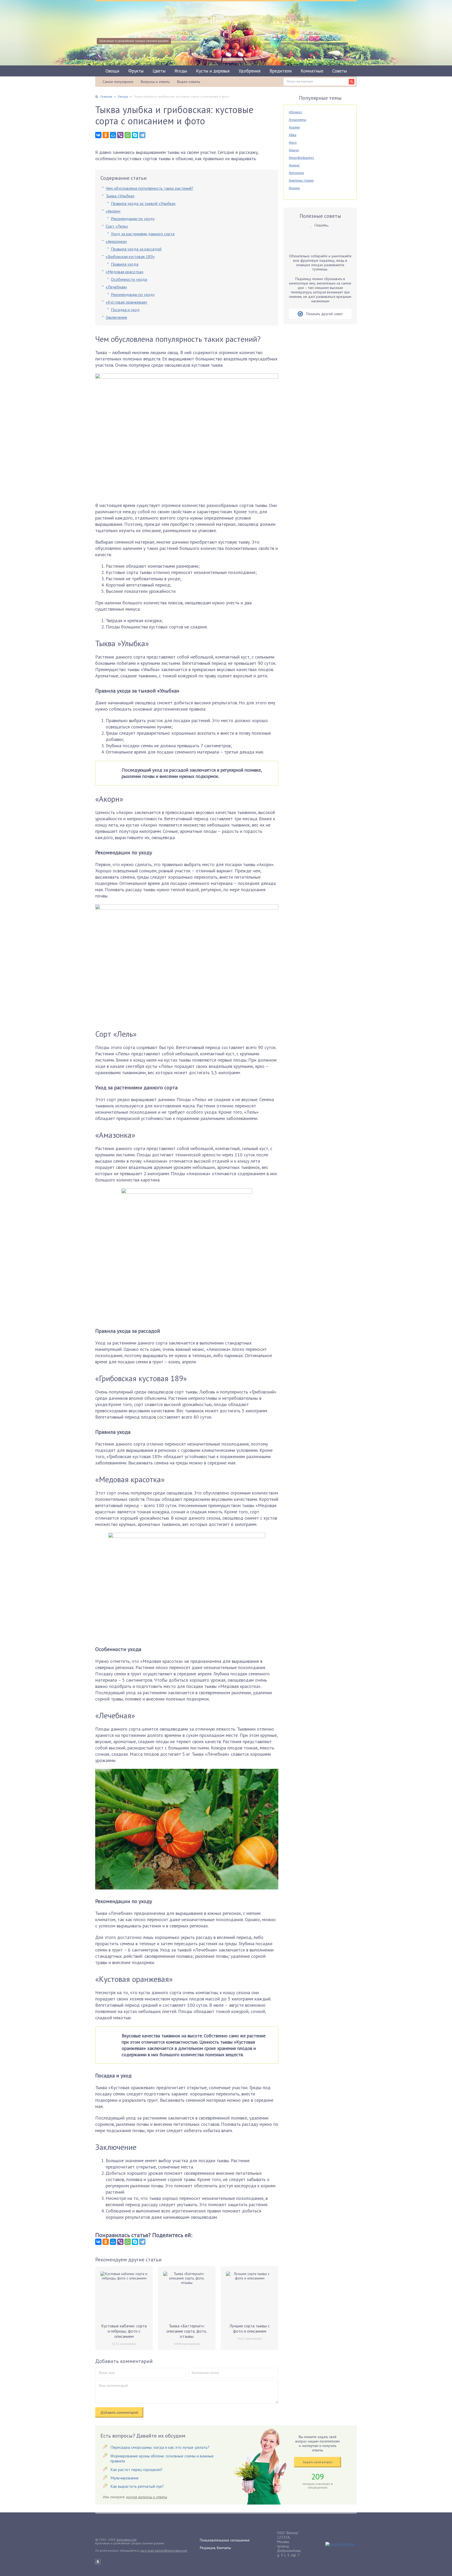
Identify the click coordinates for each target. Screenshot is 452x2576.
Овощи (112, 71)
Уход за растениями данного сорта (143, 234)
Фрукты (136, 71)
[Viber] (120, 135)
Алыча (294, 150)
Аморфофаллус (301, 158)
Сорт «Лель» (117, 226)
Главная (106, 96)
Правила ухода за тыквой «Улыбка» (143, 203)
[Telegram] (142, 135)
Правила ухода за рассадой (136, 249)
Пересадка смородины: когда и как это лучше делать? (160, 2447)
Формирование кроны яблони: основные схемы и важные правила (162, 2458)
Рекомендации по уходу (133, 219)
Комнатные (312, 71)
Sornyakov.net (126, 2539)
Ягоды (181, 71)
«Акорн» (113, 211)
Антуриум (296, 173)
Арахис (294, 188)
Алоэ (293, 142)
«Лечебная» (116, 287)
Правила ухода (125, 264)
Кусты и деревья (213, 71)
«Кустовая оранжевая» (126, 302)
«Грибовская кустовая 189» (130, 257)
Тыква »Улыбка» (120, 196)
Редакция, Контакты (215, 2548)
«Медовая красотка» (125, 272)
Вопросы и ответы (155, 82)
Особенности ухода (129, 279)
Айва (293, 135)
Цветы (159, 71)
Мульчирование (125, 2478)
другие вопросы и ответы (146, 2497)
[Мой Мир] (113, 135)
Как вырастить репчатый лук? (137, 2486)
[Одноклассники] (106, 135)
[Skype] (135, 135)
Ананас (294, 165)
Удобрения (250, 71)
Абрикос (295, 112)
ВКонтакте (98, 2562)
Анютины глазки (301, 180)
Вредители (281, 71)
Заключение (116, 317)
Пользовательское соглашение (225, 2540)
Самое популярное (118, 82)
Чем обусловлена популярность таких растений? (149, 188)
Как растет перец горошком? (136, 2469)
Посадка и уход (125, 310)
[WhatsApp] (128, 135)
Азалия (294, 127)
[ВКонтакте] (98, 135)
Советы (340, 71)
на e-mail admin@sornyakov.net (164, 2550)
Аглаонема (297, 120)
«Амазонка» (116, 241)
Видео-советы (189, 82)
